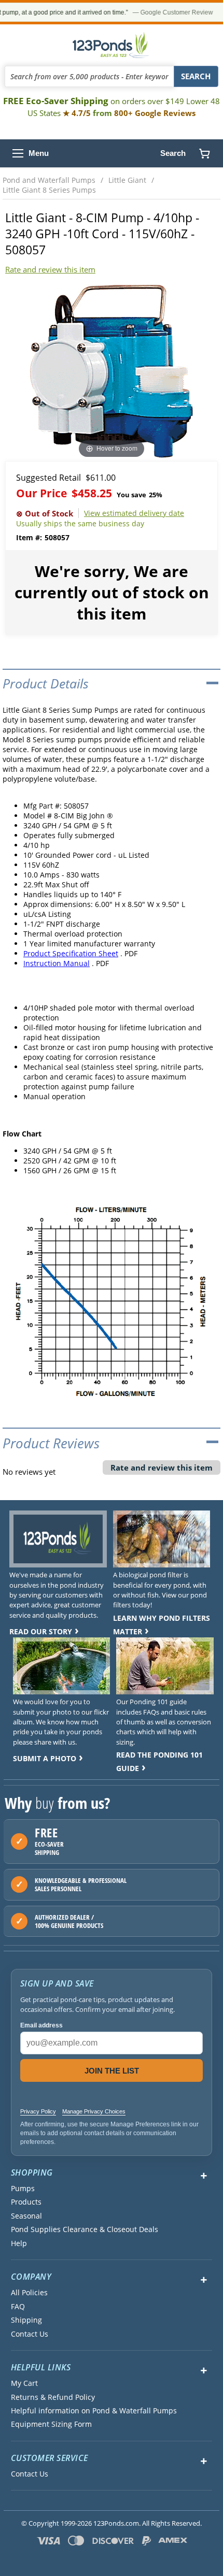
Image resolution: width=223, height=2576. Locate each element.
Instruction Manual (57, 963)
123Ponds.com (112, 45)
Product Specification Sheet (71, 953)
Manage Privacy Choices (94, 2111)
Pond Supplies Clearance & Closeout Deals (85, 2229)
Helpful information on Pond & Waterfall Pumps (94, 2411)
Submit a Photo (45, 1758)
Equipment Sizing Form (51, 2424)
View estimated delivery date (134, 513)
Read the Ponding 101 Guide (159, 1761)
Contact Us (30, 2334)
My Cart (24, 2383)
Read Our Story (41, 1631)
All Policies (29, 2293)
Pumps (23, 2189)
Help (19, 2243)
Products (26, 2202)
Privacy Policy (38, 2111)
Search (173, 153)
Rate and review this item (50, 269)
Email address (41, 2025)
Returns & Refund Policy (53, 2397)
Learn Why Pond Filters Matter (162, 1625)
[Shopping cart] (204, 153)
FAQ (18, 2307)
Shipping (26, 2320)
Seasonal (26, 2216)
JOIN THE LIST (112, 2071)
